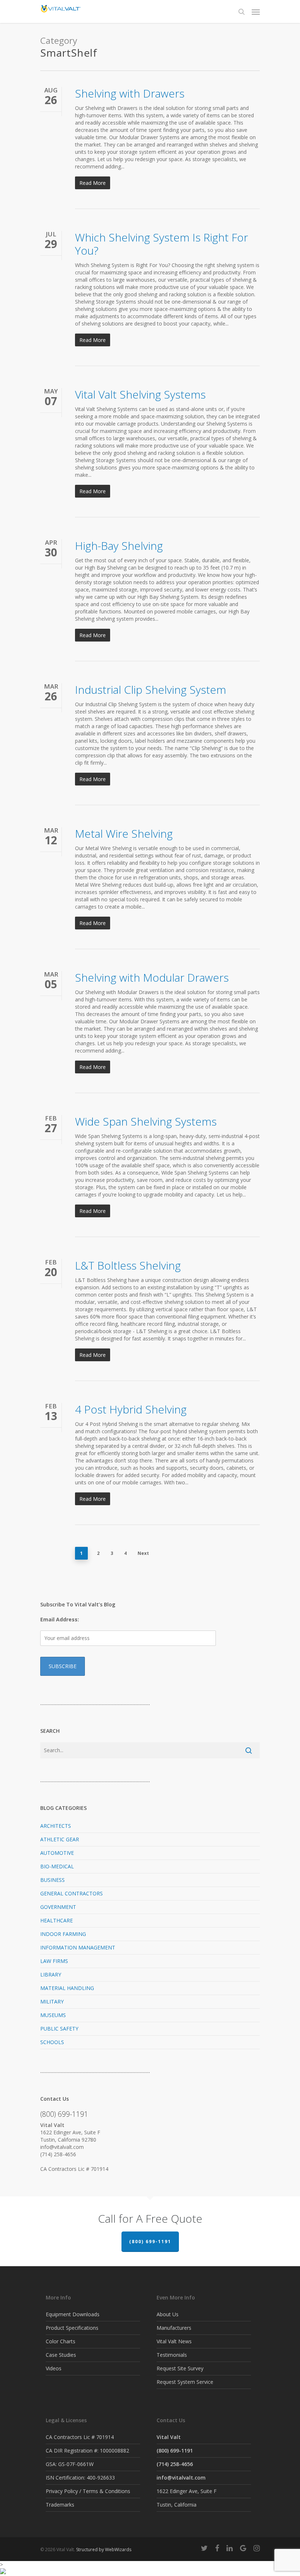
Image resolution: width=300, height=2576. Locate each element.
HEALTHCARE (57, 1920)
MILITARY (52, 2002)
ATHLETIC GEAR (60, 1839)
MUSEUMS (53, 2015)
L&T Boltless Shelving (128, 1265)
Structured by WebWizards (104, 2550)
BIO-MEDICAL (57, 1866)
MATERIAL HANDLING (67, 1988)
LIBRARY (51, 1974)
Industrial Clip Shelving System (151, 690)
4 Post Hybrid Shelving (131, 1409)
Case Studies (61, 2355)
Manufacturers (174, 2328)
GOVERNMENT (58, 1907)
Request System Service (185, 2382)
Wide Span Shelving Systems (146, 1121)
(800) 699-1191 (150, 2242)
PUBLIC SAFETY (59, 2029)
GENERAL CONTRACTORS (72, 1893)
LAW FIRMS (54, 1961)
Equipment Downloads (73, 2314)
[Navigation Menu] (256, 12)
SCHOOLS (52, 2042)
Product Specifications (72, 2328)
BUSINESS (52, 1880)
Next (143, 1553)
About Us (168, 2314)
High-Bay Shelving (119, 546)
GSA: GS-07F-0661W (70, 2464)
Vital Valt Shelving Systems (140, 394)
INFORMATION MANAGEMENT (78, 1947)
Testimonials (172, 2355)
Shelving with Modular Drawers (152, 977)
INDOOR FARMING (63, 1934)
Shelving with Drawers (130, 93)
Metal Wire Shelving (124, 834)
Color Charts (61, 2341)
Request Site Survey (180, 2368)
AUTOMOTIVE (57, 1853)
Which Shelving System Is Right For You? (162, 244)
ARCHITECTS (56, 1826)
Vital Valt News (174, 2341)
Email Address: (60, 1619)
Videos (54, 2368)
